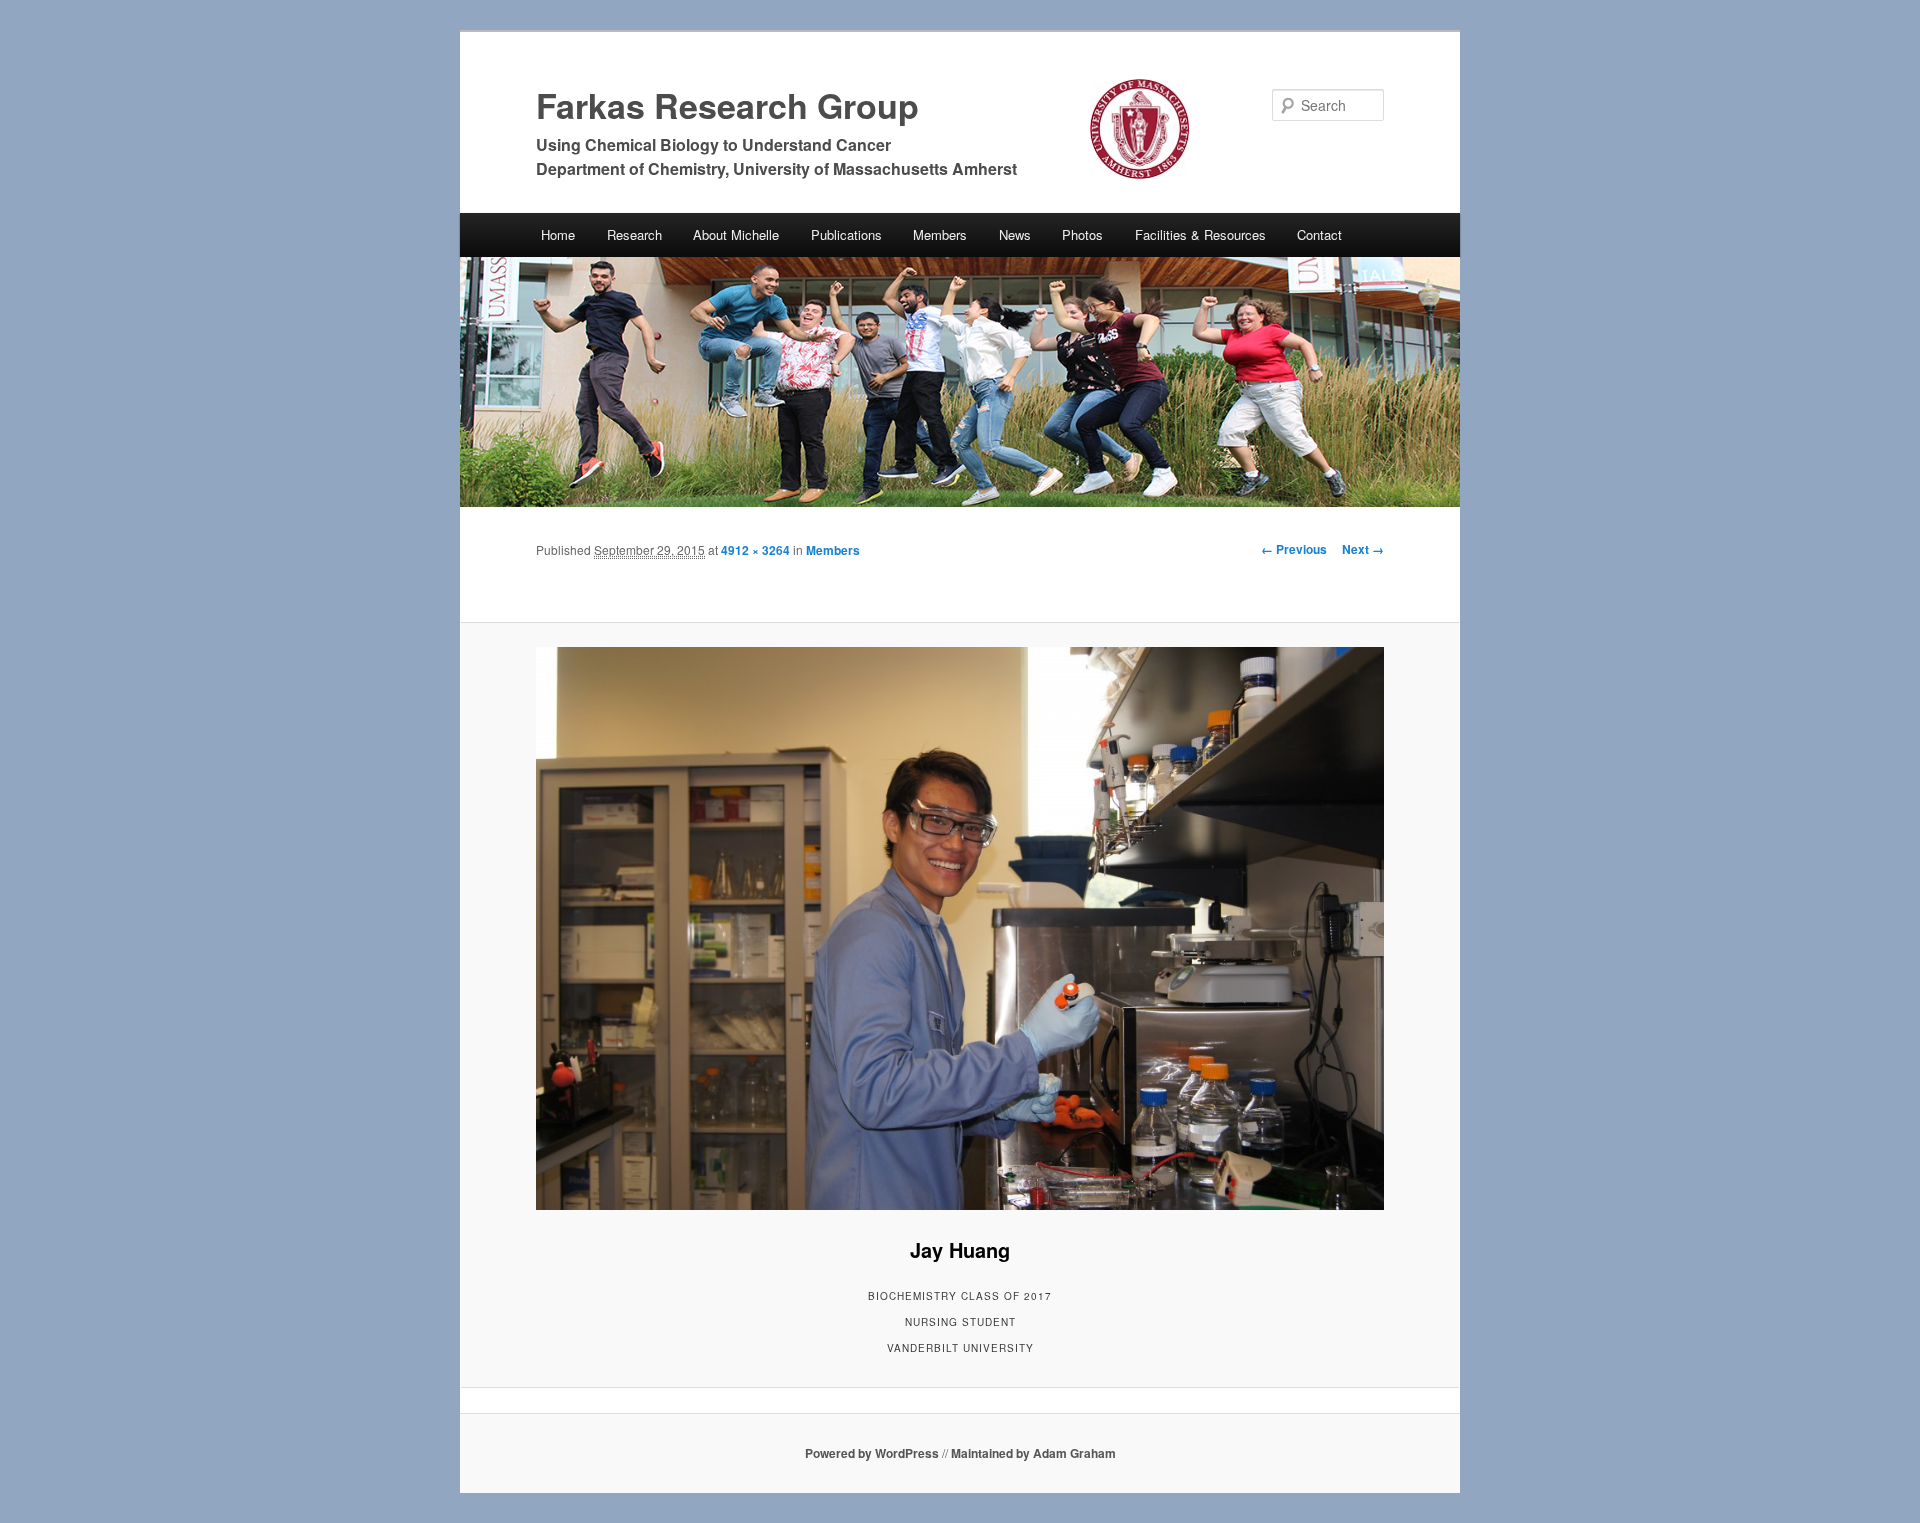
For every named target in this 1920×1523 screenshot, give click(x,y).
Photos (1082, 234)
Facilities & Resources (1200, 234)
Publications (846, 234)
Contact (1319, 234)
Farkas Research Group (727, 105)
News (1015, 234)
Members (940, 234)
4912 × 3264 (755, 550)
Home (558, 234)
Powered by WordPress (872, 1453)
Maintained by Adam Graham (1033, 1453)
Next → (1363, 549)
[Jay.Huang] (960, 928)
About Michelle (736, 234)
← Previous (1294, 549)
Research (634, 234)
